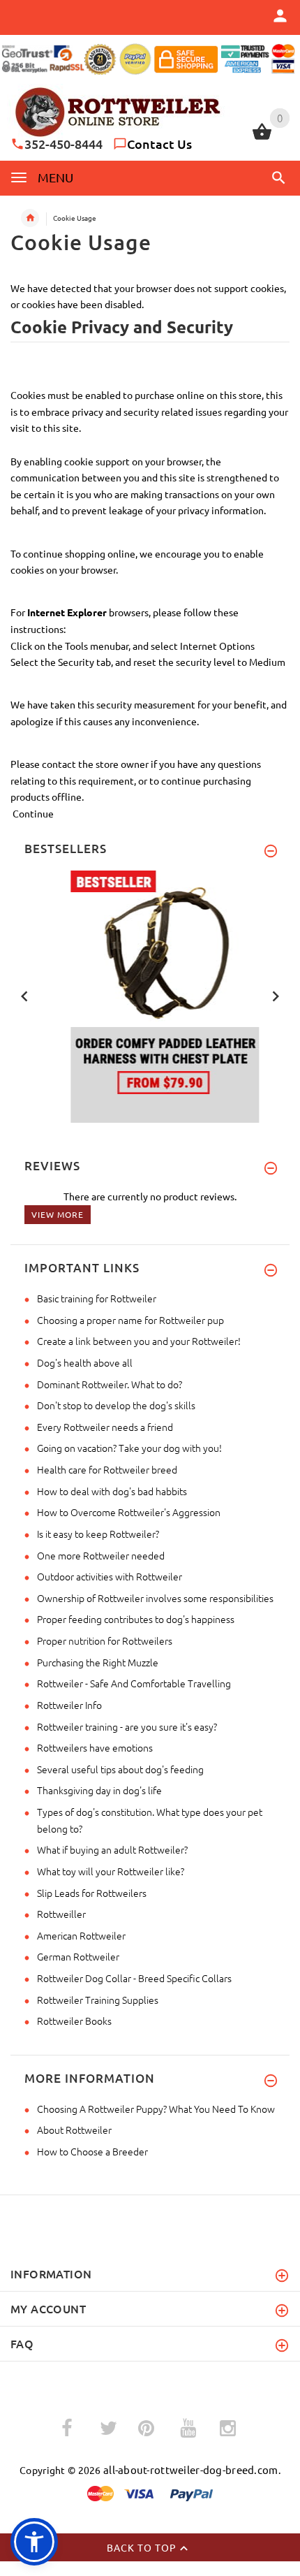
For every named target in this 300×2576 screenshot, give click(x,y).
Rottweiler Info (69, 1705)
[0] (262, 138)
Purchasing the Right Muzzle (98, 1662)
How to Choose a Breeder (92, 2151)
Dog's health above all (85, 1362)
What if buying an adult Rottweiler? (112, 1849)
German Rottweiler (78, 1956)
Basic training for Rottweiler (97, 1298)
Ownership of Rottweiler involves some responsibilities (155, 1598)
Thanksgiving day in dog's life (99, 1790)
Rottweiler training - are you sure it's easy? (127, 1726)
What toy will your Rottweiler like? (111, 1871)
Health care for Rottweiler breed (107, 1469)
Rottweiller (61, 1914)
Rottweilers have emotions (95, 1747)
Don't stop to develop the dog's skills (116, 1405)
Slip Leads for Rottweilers (92, 1893)
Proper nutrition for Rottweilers (105, 1640)
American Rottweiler (81, 1935)
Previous (24, 995)
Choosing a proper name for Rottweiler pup (130, 1320)
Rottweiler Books (74, 2021)
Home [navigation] (30, 218)
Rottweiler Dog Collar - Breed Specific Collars (134, 1978)
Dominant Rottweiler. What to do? (110, 1384)
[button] (276, 177)
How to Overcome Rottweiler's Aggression (129, 1512)
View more (58, 1214)
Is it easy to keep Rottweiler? (98, 1534)
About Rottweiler (74, 2130)
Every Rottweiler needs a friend (105, 1427)
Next (276, 995)
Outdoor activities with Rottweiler (110, 1576)
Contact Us (159, 144)
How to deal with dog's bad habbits (112, 1491)
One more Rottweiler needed (101, 1555)
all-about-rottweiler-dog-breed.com (191, 2469)
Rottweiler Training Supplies (98, 2000)
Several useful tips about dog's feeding (120, 1769)
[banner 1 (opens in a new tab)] (150, 995)
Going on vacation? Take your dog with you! (129, 1448)
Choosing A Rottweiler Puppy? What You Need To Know (156, 2109)
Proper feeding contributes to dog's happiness (136, 1619)
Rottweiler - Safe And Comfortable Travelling (134, 1683)
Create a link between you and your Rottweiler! (139, 1341)
